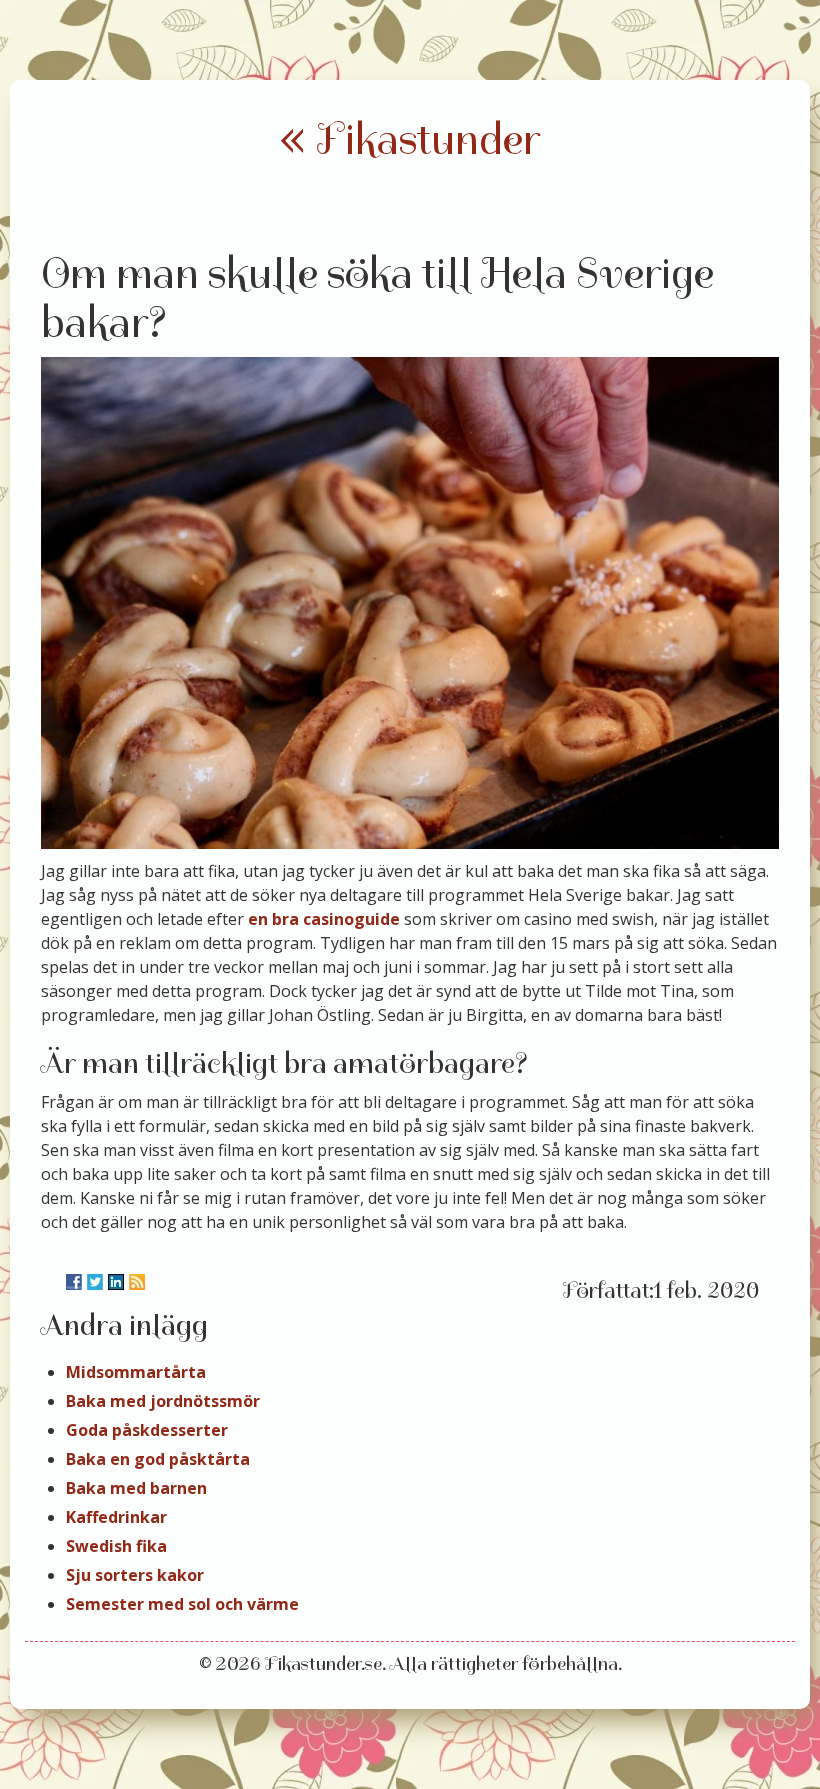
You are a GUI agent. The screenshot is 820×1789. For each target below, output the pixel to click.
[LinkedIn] (116, 1282)
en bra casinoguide (324, 919)
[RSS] (137, 1282)
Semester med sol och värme (182, 1604)
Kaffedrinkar (116, 1517)
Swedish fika (116, 1546)
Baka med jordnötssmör (163, 1401)
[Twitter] (95, 1282)
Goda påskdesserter (147, 1430)
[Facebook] (74, 1282)
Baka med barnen (136, 1488)
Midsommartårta (136, 1372)
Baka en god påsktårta (158, 1459)
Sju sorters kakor (135, 1575)
